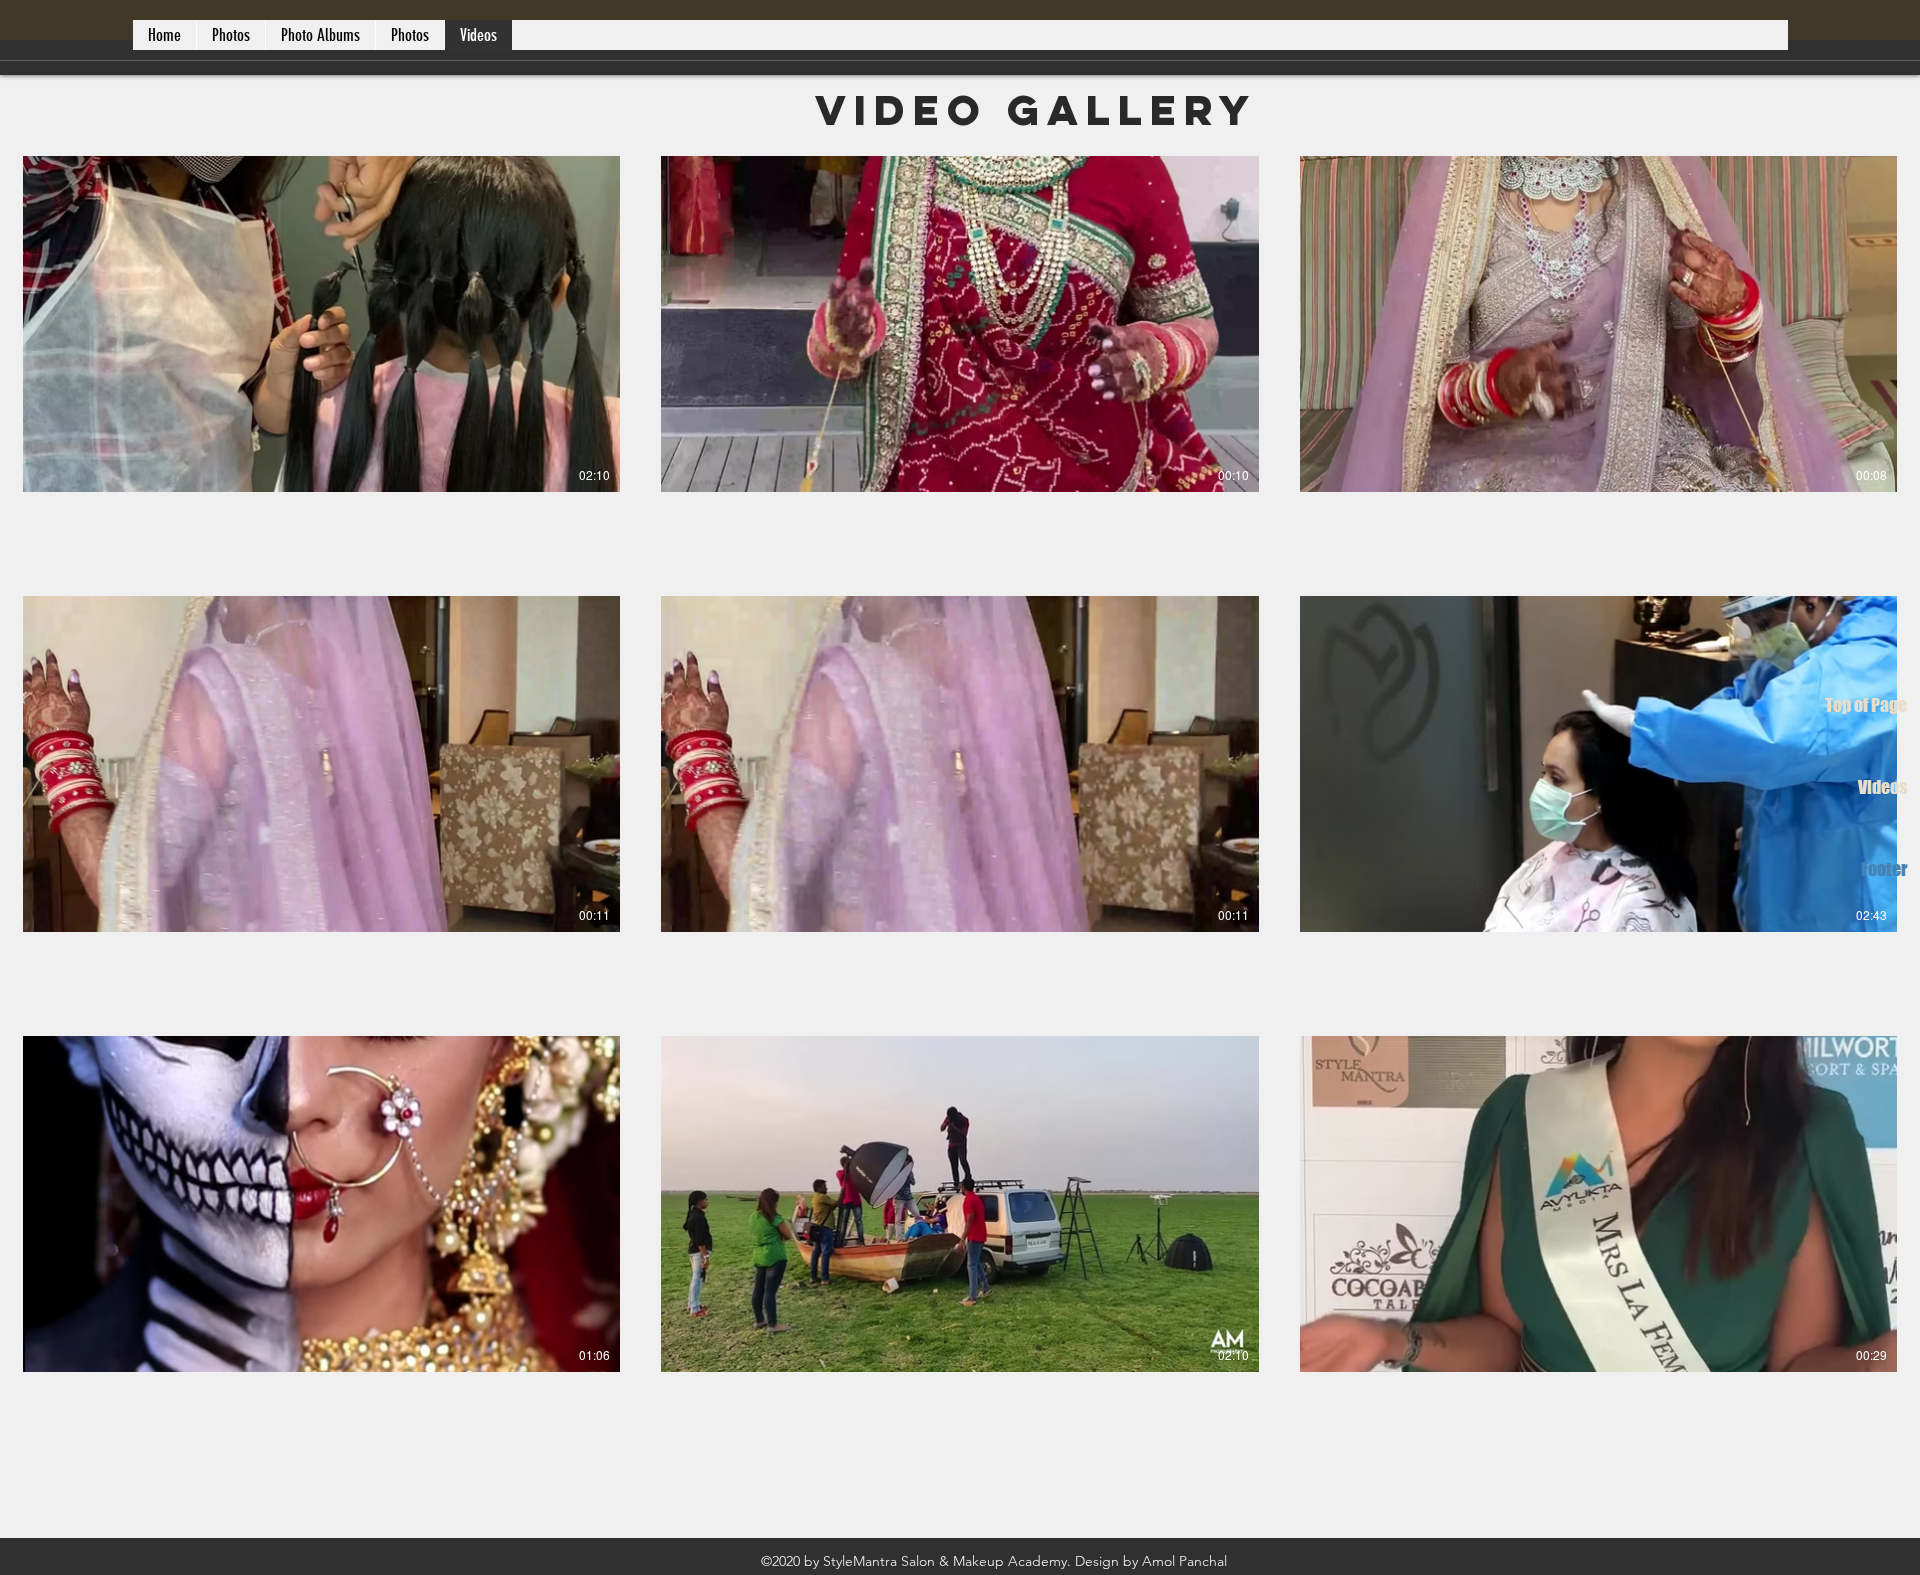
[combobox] (1825, 129)
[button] (81, 129)
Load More (960, 1489)
